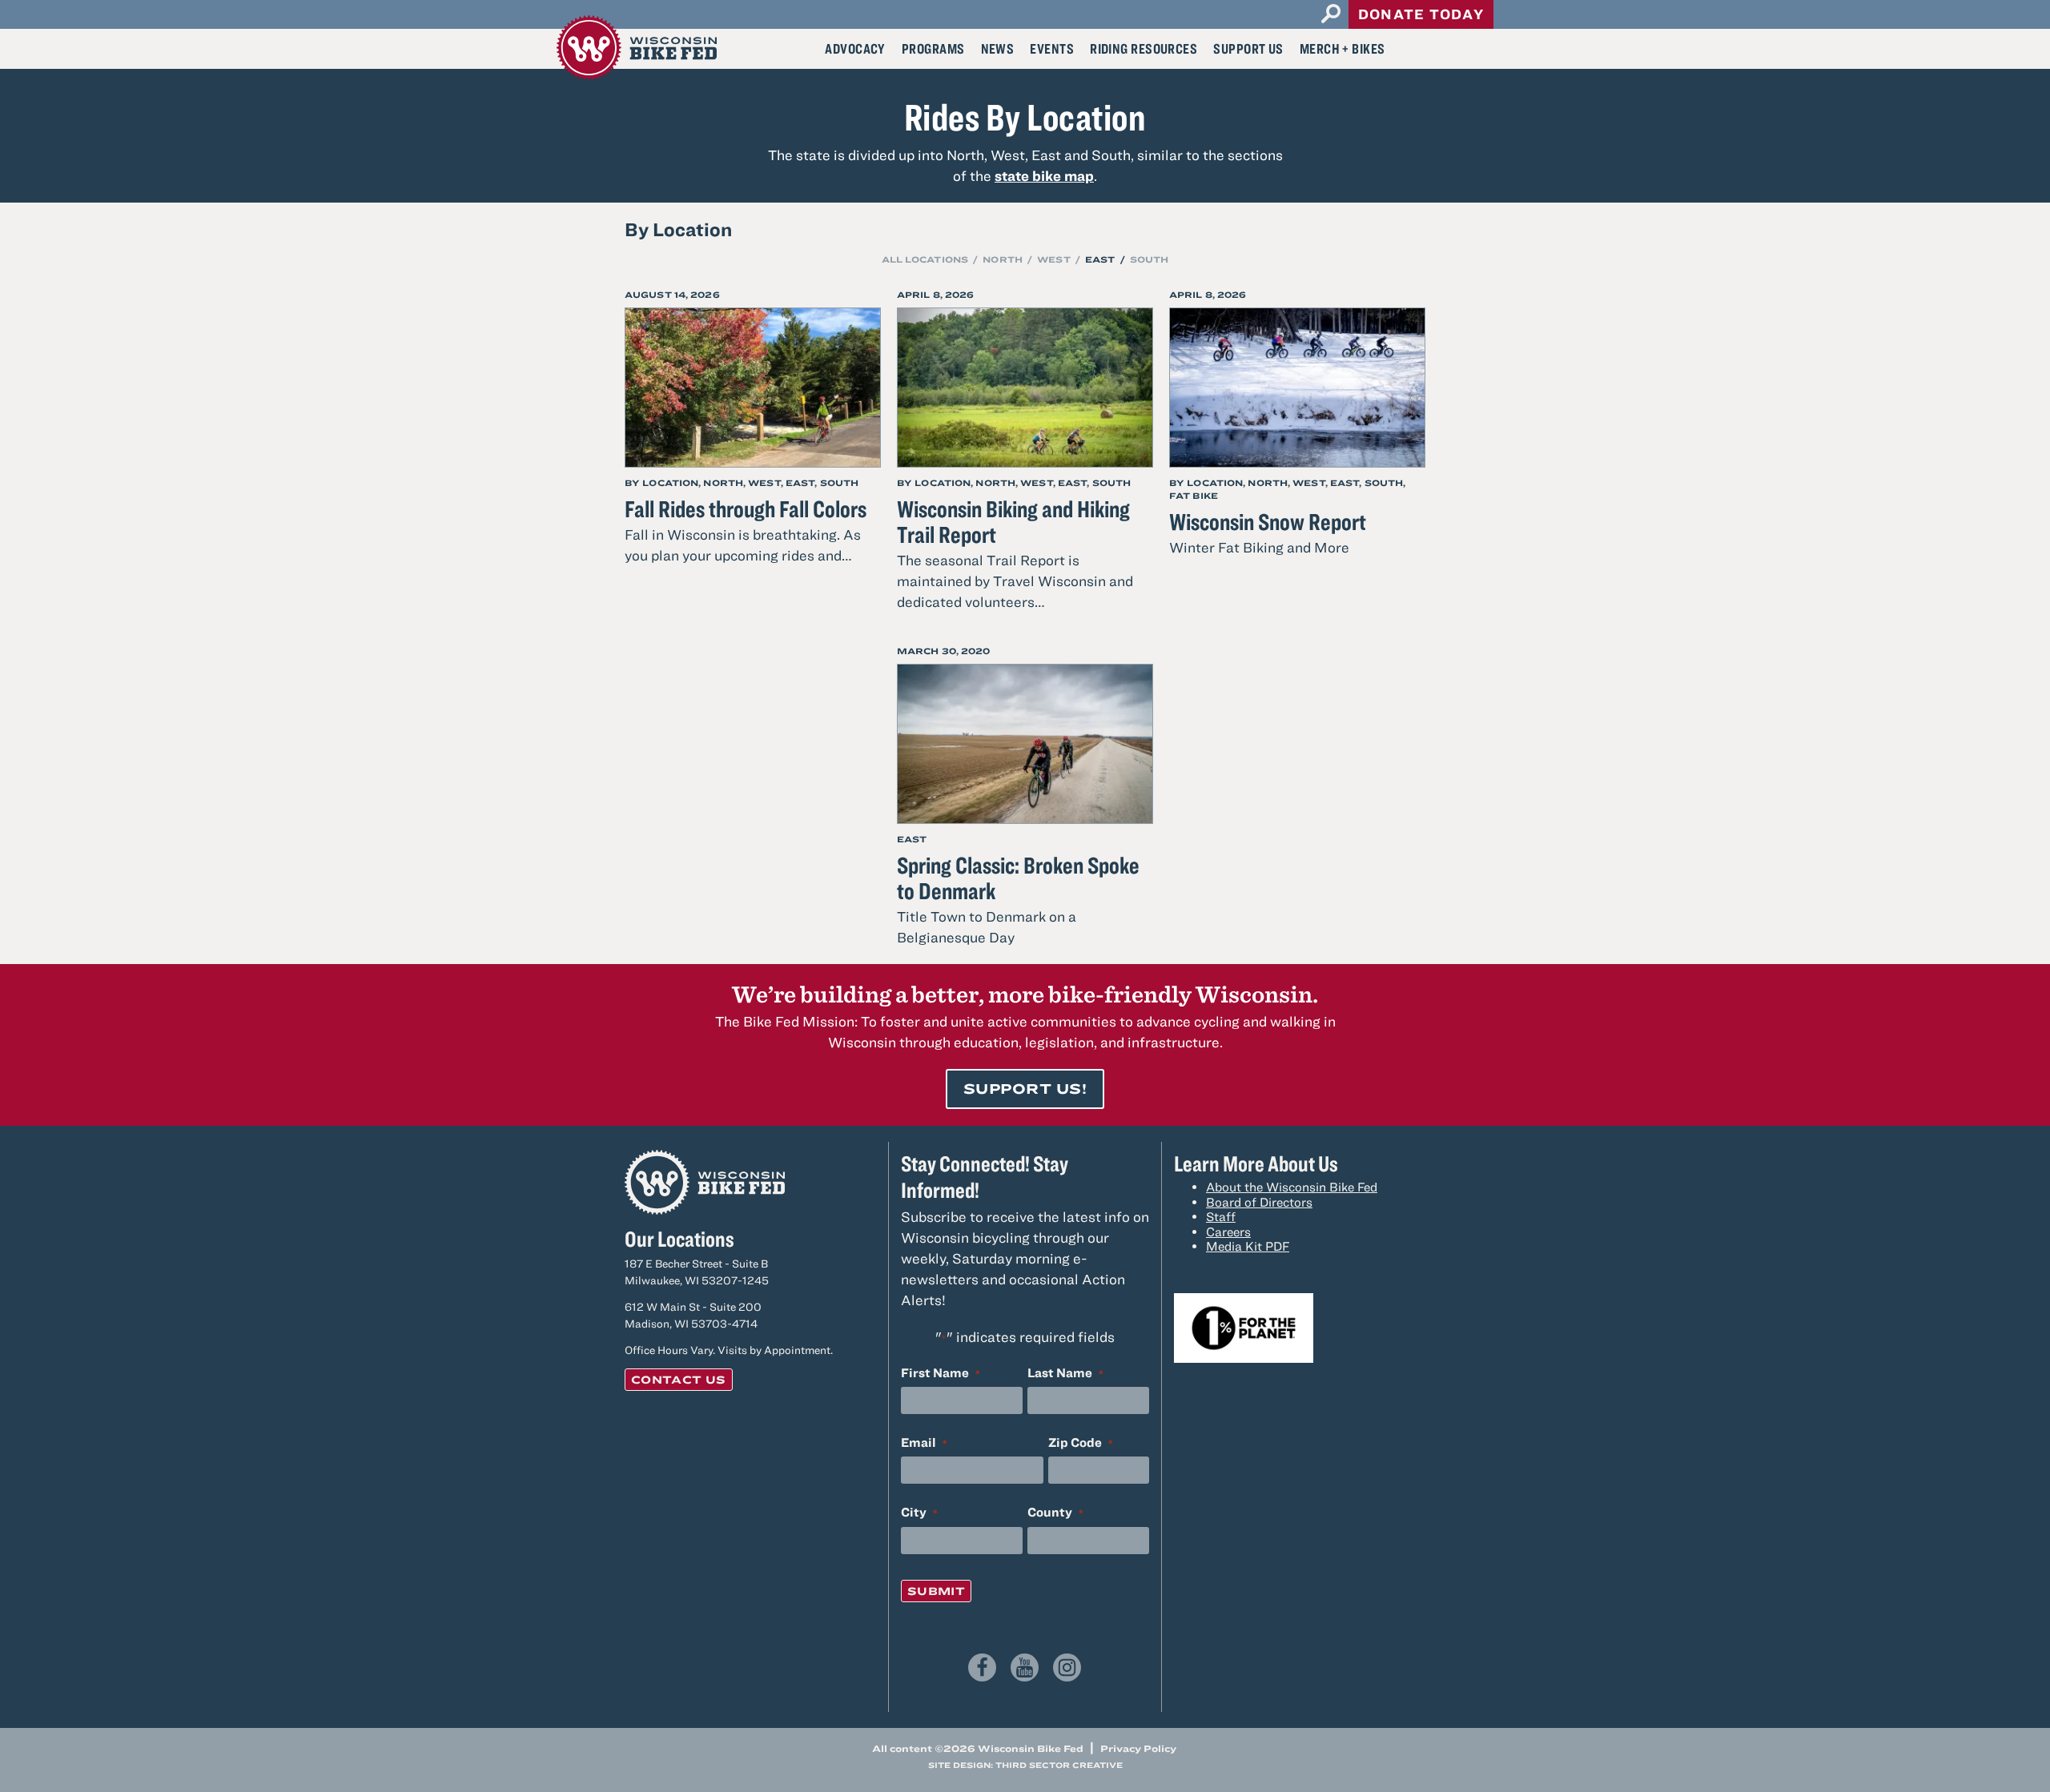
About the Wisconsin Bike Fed (1292, 1187)
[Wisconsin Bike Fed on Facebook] (982, 1667)
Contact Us (679, 1380)
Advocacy (855, 48)
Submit (936, 1591)
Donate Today (1421, 14)
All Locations (925, 259)
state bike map (1044, 176)
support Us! (1025, 1089)
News (998, 48)
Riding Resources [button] (1144, 48)
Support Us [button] (1248, 48)
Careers (1228, 1231)
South (1150, 259)
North (1003, 259)
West (1053, 259)
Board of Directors (1259, 1202)
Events (1052, 48)
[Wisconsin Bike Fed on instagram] (1067, 1667)
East (1100, 259)
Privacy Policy (1138, 1748)
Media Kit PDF (1248, 1246)
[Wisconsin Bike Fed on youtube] (1025, 1667)
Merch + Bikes (1343, 48)
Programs (933, 48)
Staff (1221, 1216)
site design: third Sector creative (1025, 1765)
